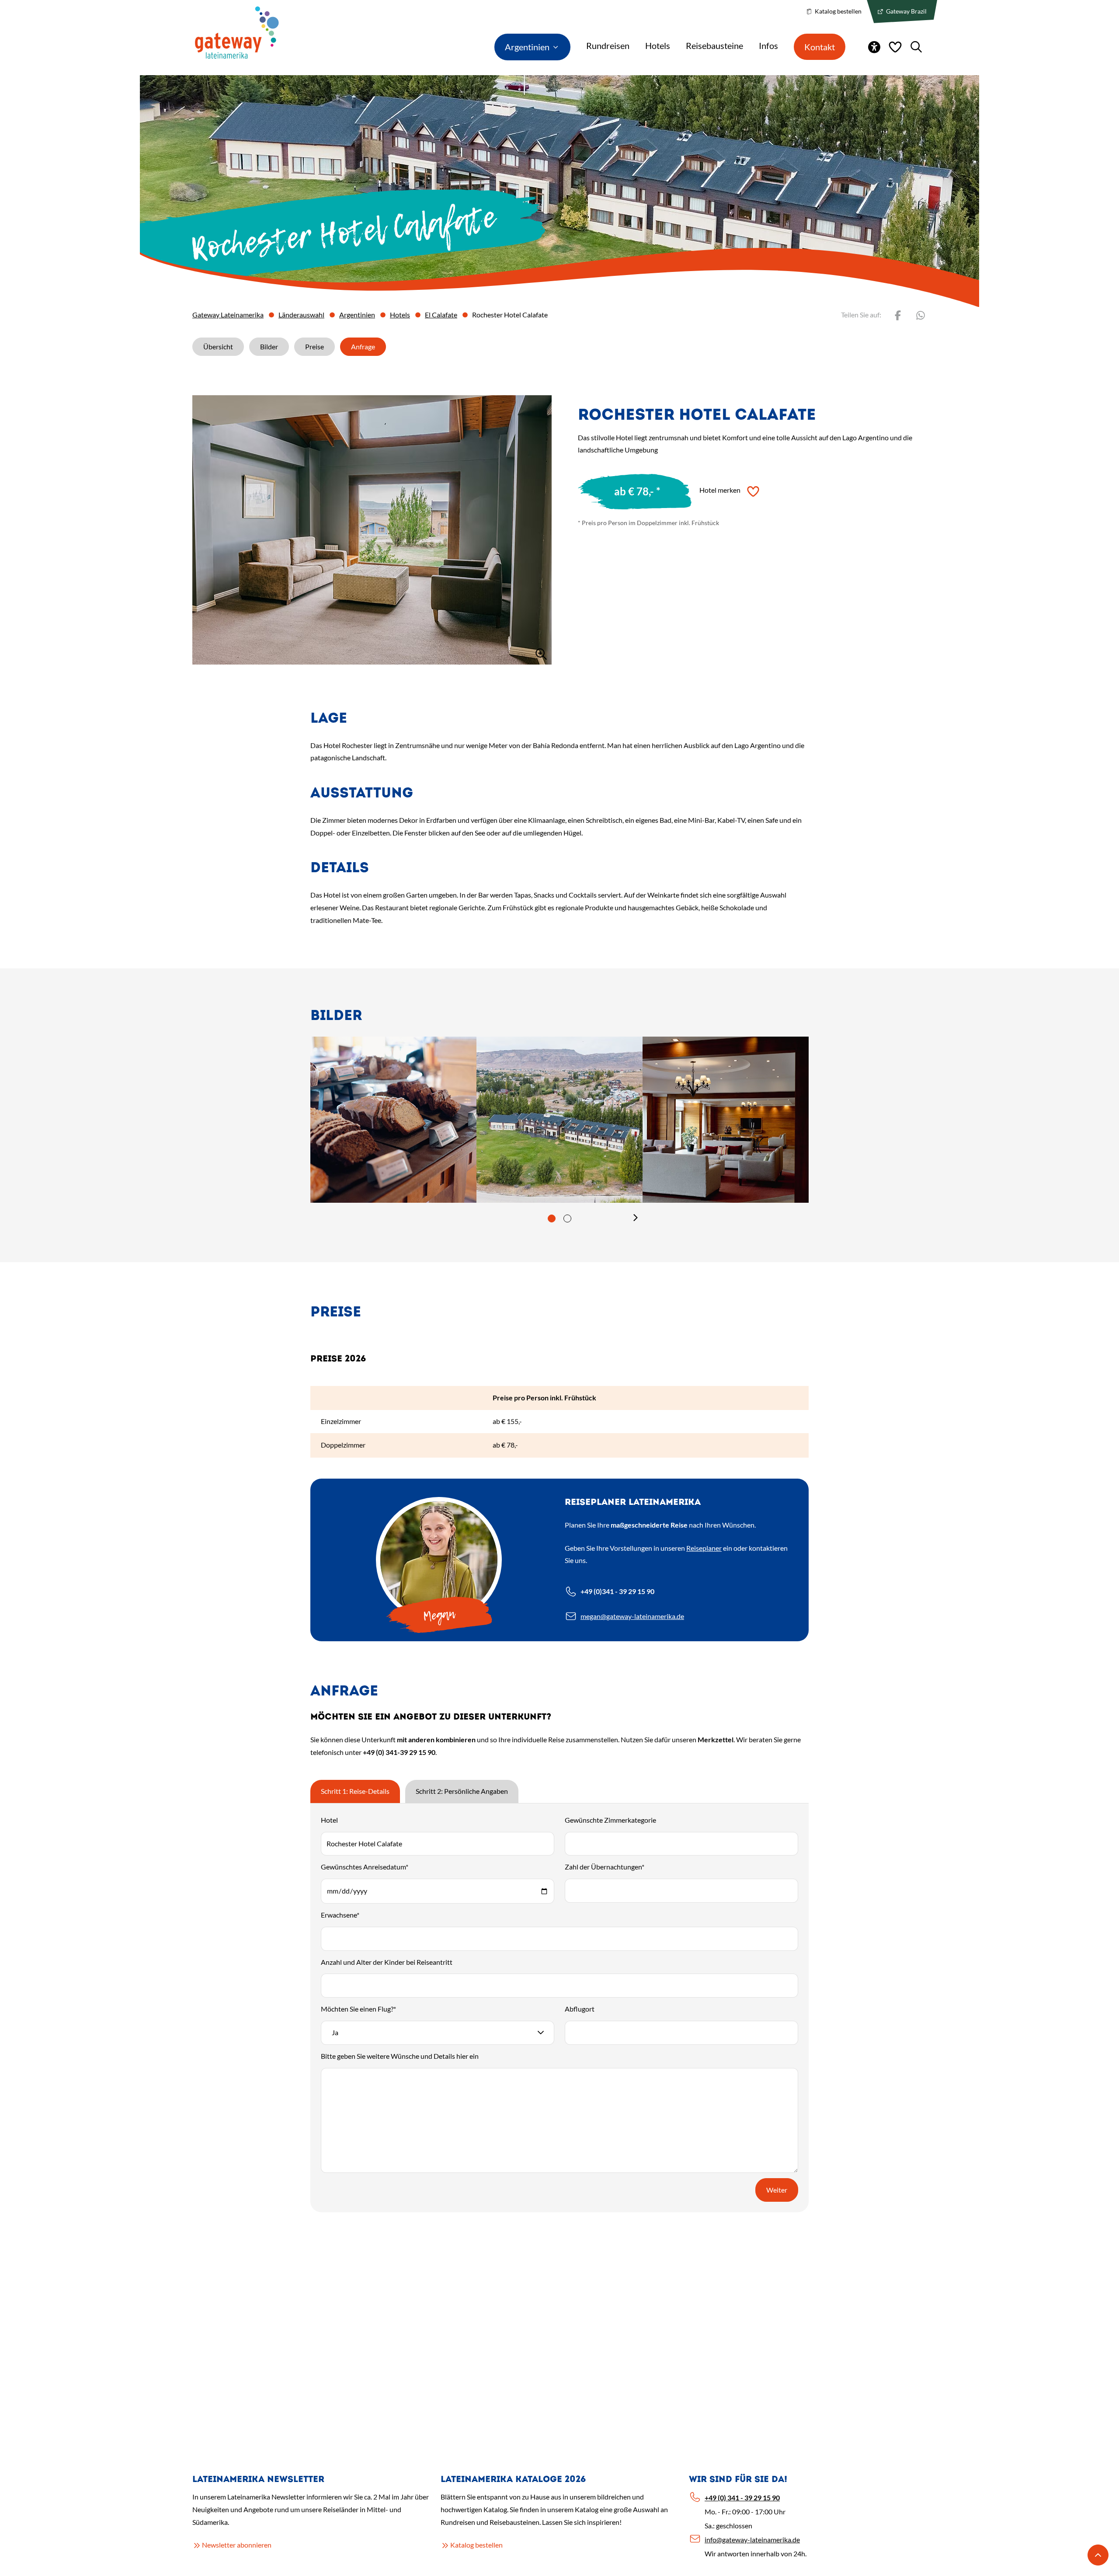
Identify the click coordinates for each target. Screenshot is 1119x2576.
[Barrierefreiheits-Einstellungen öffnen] (874, 47)
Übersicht (218, 346)
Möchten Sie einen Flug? (358, 2009)
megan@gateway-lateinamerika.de (632, 1616)
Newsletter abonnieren (237, 2545)
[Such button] (916, 47)
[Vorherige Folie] (483, 1218)
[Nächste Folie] (636, 1218)
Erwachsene (340, 1915)
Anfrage (363, 346)
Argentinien (357, 315)
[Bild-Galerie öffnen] (372, 530)
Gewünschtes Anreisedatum (365, 1867)
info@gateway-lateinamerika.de (752, 2539)
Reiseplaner (704, 1548)
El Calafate (441, 315)
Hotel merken (720, 490)
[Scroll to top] (1098, 2555)
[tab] (552, 1218)
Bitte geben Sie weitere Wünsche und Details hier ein (400, 2056)
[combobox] (438, 2033)
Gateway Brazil (906, 11)
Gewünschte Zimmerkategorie (610, 1820)
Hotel (329, 1820)
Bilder (269, 346)
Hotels (400, 315)
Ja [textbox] (335, 2032)
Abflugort (580, 2009)
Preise (315, 346)
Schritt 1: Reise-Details (355, 1791)
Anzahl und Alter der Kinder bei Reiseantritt (387, 1962)
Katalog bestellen (838, 11)
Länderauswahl (301, 315)
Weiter (777, 2190)
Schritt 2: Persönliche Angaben (462, 1791)
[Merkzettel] (895, 47)
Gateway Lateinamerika (228, 315)
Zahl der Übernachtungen (605, 1867)
